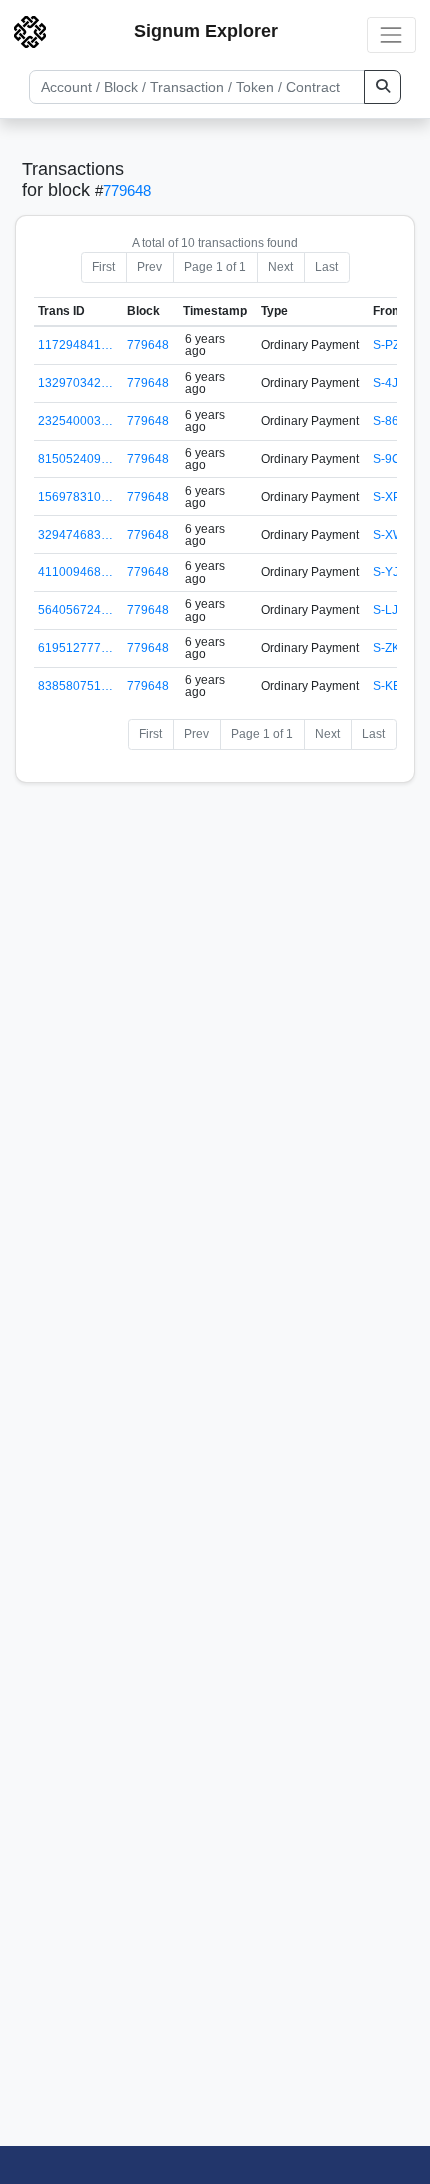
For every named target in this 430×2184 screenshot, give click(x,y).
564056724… (75, 610)
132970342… (75, 383)
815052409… (75, 459)
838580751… (75, 686)
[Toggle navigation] (391, 34)
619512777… (75, 648)
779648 (127, 190)
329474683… (75, 535)
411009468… (75, 572)
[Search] (382, 87)
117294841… (75, 345)
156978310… (75, 497)
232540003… (75, 421)
